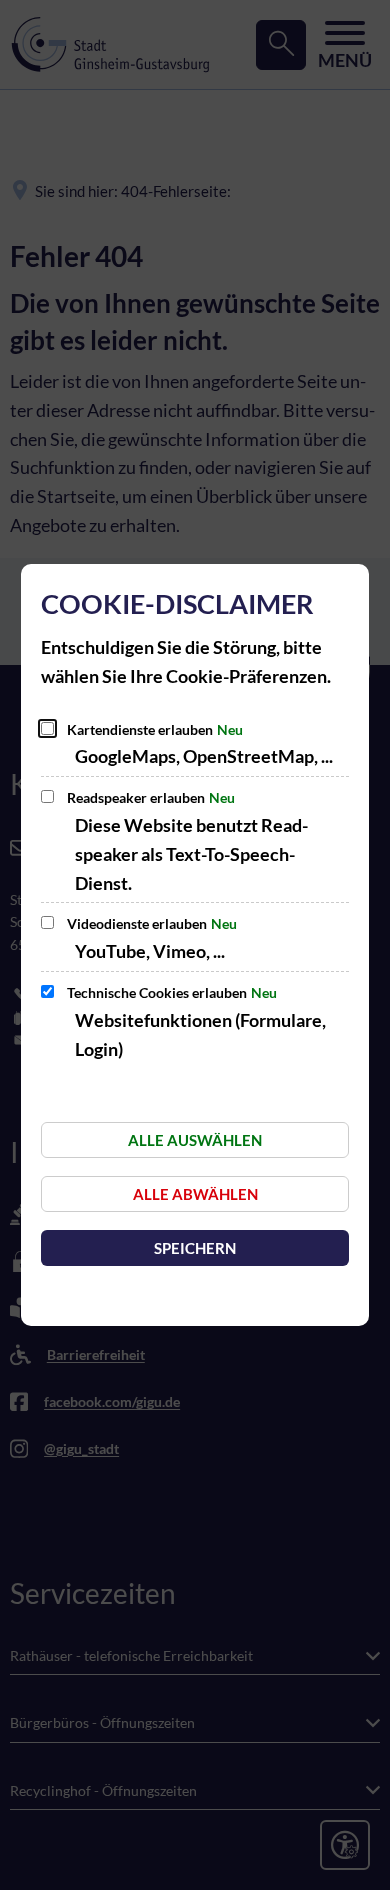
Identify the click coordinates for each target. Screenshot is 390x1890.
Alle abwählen (195, 1194)
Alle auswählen (195, 1140)
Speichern (195, 1248)
